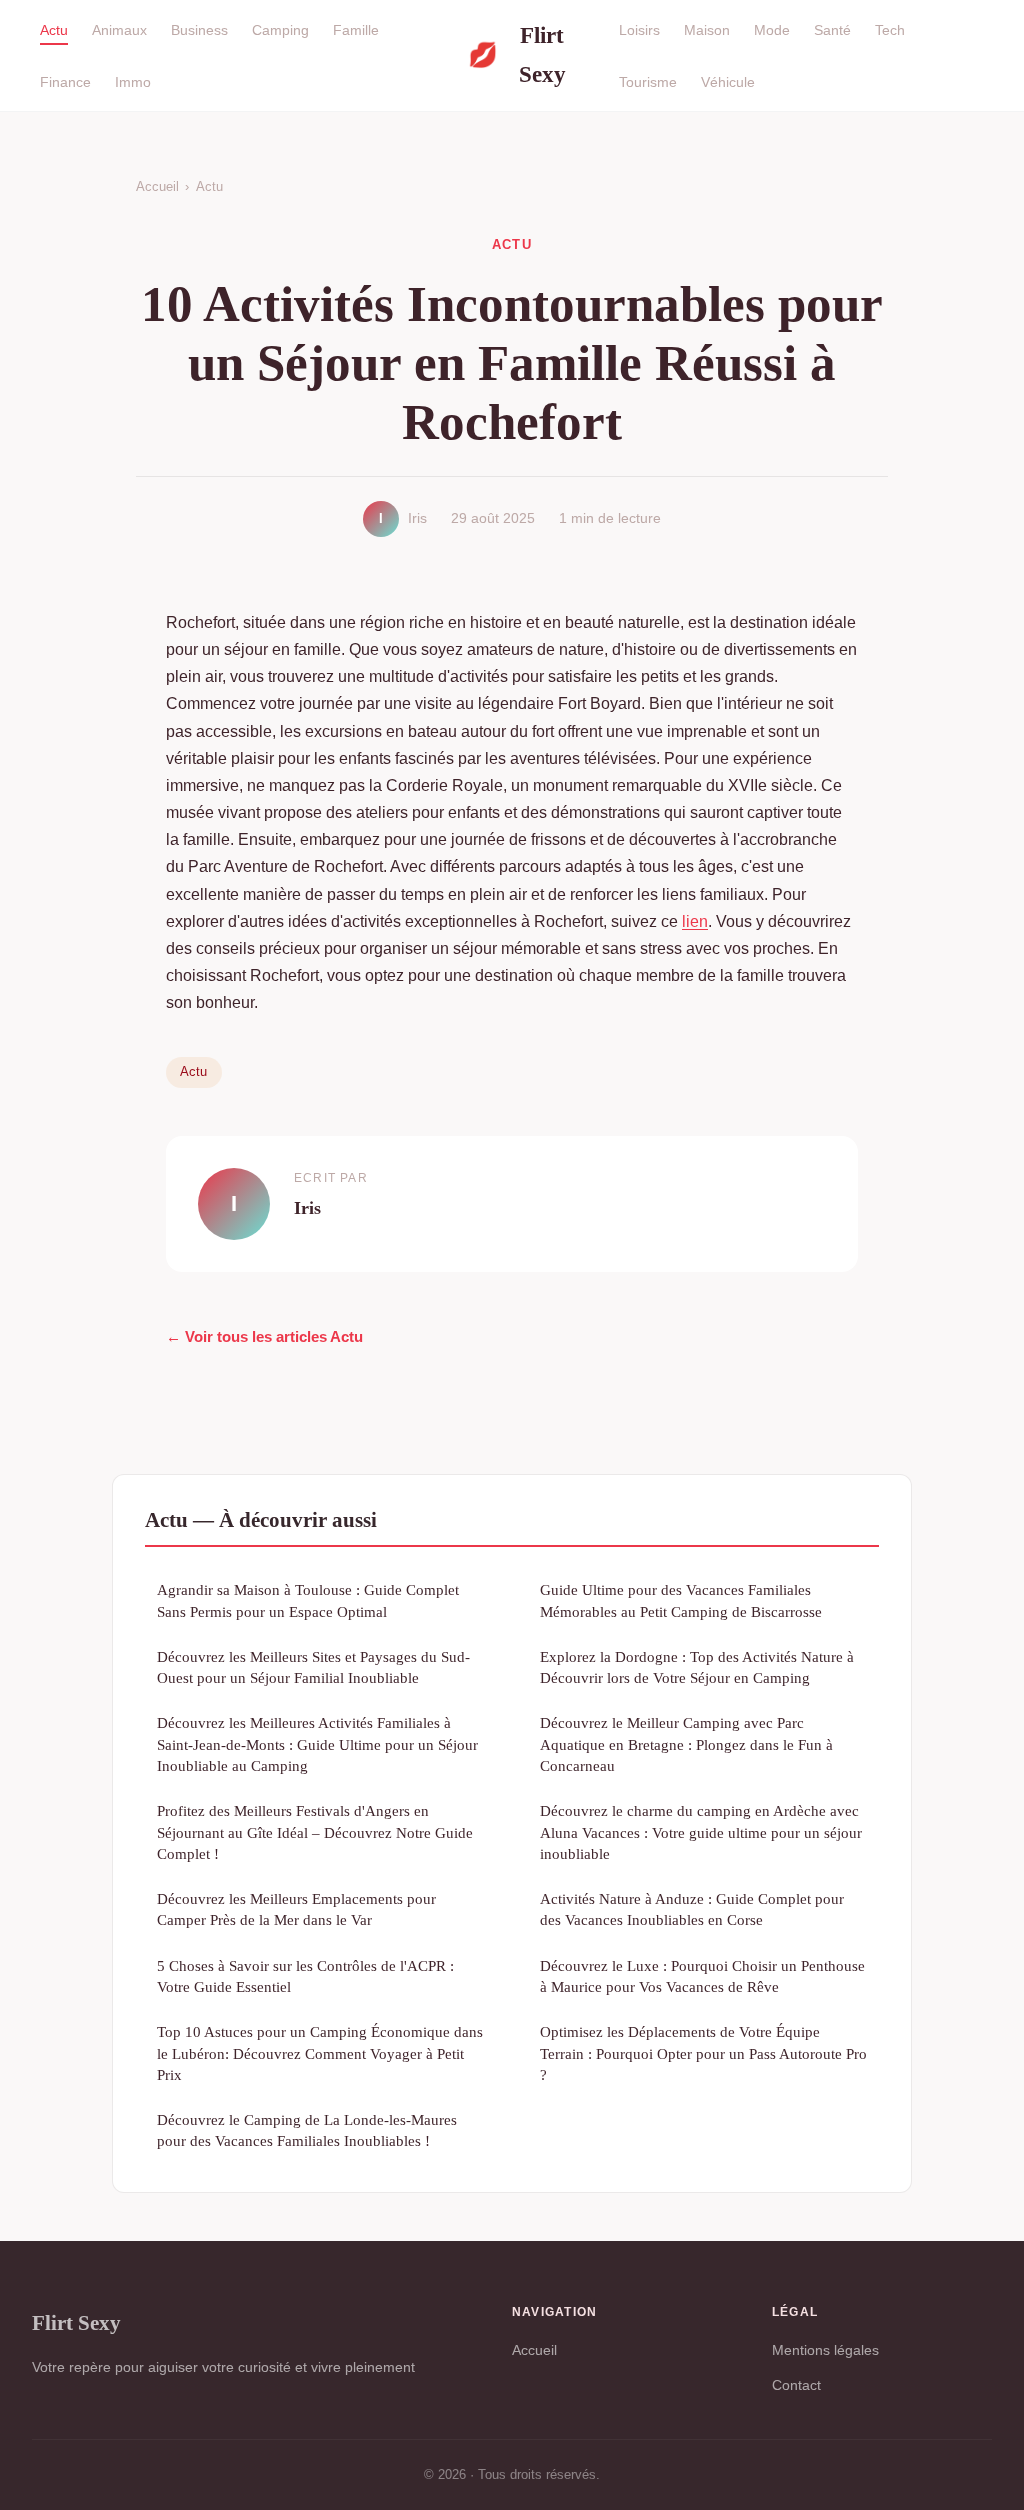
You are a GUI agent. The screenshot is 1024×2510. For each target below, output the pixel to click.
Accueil (157, 186)
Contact (796, 2385)
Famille (356, 30)
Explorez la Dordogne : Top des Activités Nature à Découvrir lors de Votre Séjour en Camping (697, 1667)
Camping (280, 30)
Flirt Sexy (517, 54)
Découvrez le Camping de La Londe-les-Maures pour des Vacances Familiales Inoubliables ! (307, 2130)
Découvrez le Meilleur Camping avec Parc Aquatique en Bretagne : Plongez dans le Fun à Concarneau (686, 1744)
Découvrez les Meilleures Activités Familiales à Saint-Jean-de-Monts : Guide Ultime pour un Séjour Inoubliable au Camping (317, 1744)
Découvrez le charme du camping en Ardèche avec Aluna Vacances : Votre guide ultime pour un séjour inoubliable (701, 1832)
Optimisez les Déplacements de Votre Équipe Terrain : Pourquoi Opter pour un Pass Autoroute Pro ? (703, 2053)
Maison (707, 30)
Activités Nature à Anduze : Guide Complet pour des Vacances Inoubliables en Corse (692, 1909)
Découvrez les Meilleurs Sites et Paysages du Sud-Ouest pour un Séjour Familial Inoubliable (313, 1667)
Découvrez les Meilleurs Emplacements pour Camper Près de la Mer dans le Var (296, 1909)
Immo (133, 81)
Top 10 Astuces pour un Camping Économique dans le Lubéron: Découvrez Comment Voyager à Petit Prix (320, 2053)
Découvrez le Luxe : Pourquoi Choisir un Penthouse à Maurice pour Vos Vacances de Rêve (702, 1976)
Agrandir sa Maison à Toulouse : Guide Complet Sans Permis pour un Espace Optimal (308, 1600)
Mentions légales (825, 2350)
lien (695, 921)
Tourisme (648, 81)
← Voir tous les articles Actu (264, 1336)
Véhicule (728, 81)
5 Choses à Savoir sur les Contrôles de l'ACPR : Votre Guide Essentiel (305, 1976)
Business (199, 30)
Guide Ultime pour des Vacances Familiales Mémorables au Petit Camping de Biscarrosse (681, 1600)
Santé (832, 30)
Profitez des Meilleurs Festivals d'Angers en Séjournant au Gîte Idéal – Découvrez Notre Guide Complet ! (315, 1832)
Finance (65, 81)
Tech (890, 30)
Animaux (119, 30)
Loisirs (639, 30)
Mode (772, 30)
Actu (54, 30)
